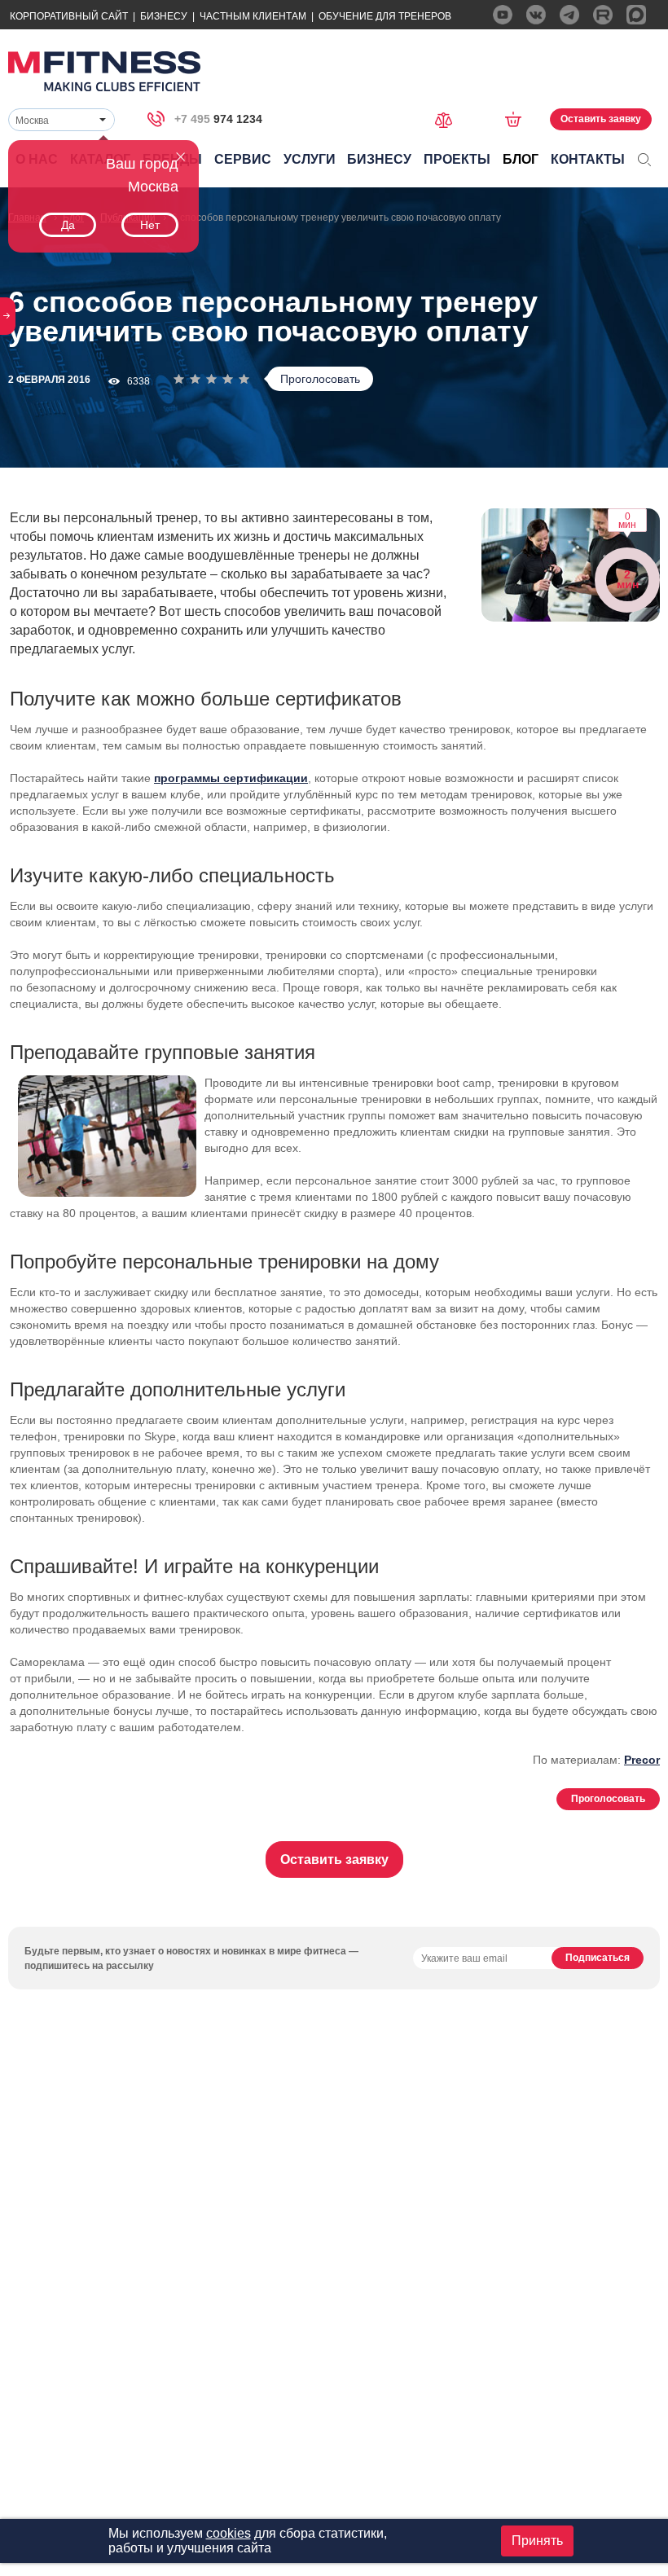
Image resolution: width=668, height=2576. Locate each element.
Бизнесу (164, 16)
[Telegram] (569, 15)
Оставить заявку (601, 119)
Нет (150, 225)
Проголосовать (320, 379)
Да (68, 225)
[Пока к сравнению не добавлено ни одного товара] (449, 119)
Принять (537, 2541)
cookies (229, 2533)
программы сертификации (231, 778)
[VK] (536, 15)
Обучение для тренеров (385, 16)
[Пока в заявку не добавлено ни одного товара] (519, 119)
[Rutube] (603, 15)
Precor (642, 1760)
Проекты (457, 159)
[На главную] (104, 71)
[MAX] (636, 15)
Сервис (243, 159)
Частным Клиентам (253, 16)
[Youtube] (503, 15)
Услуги (310, 159)
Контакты (588, 159)
